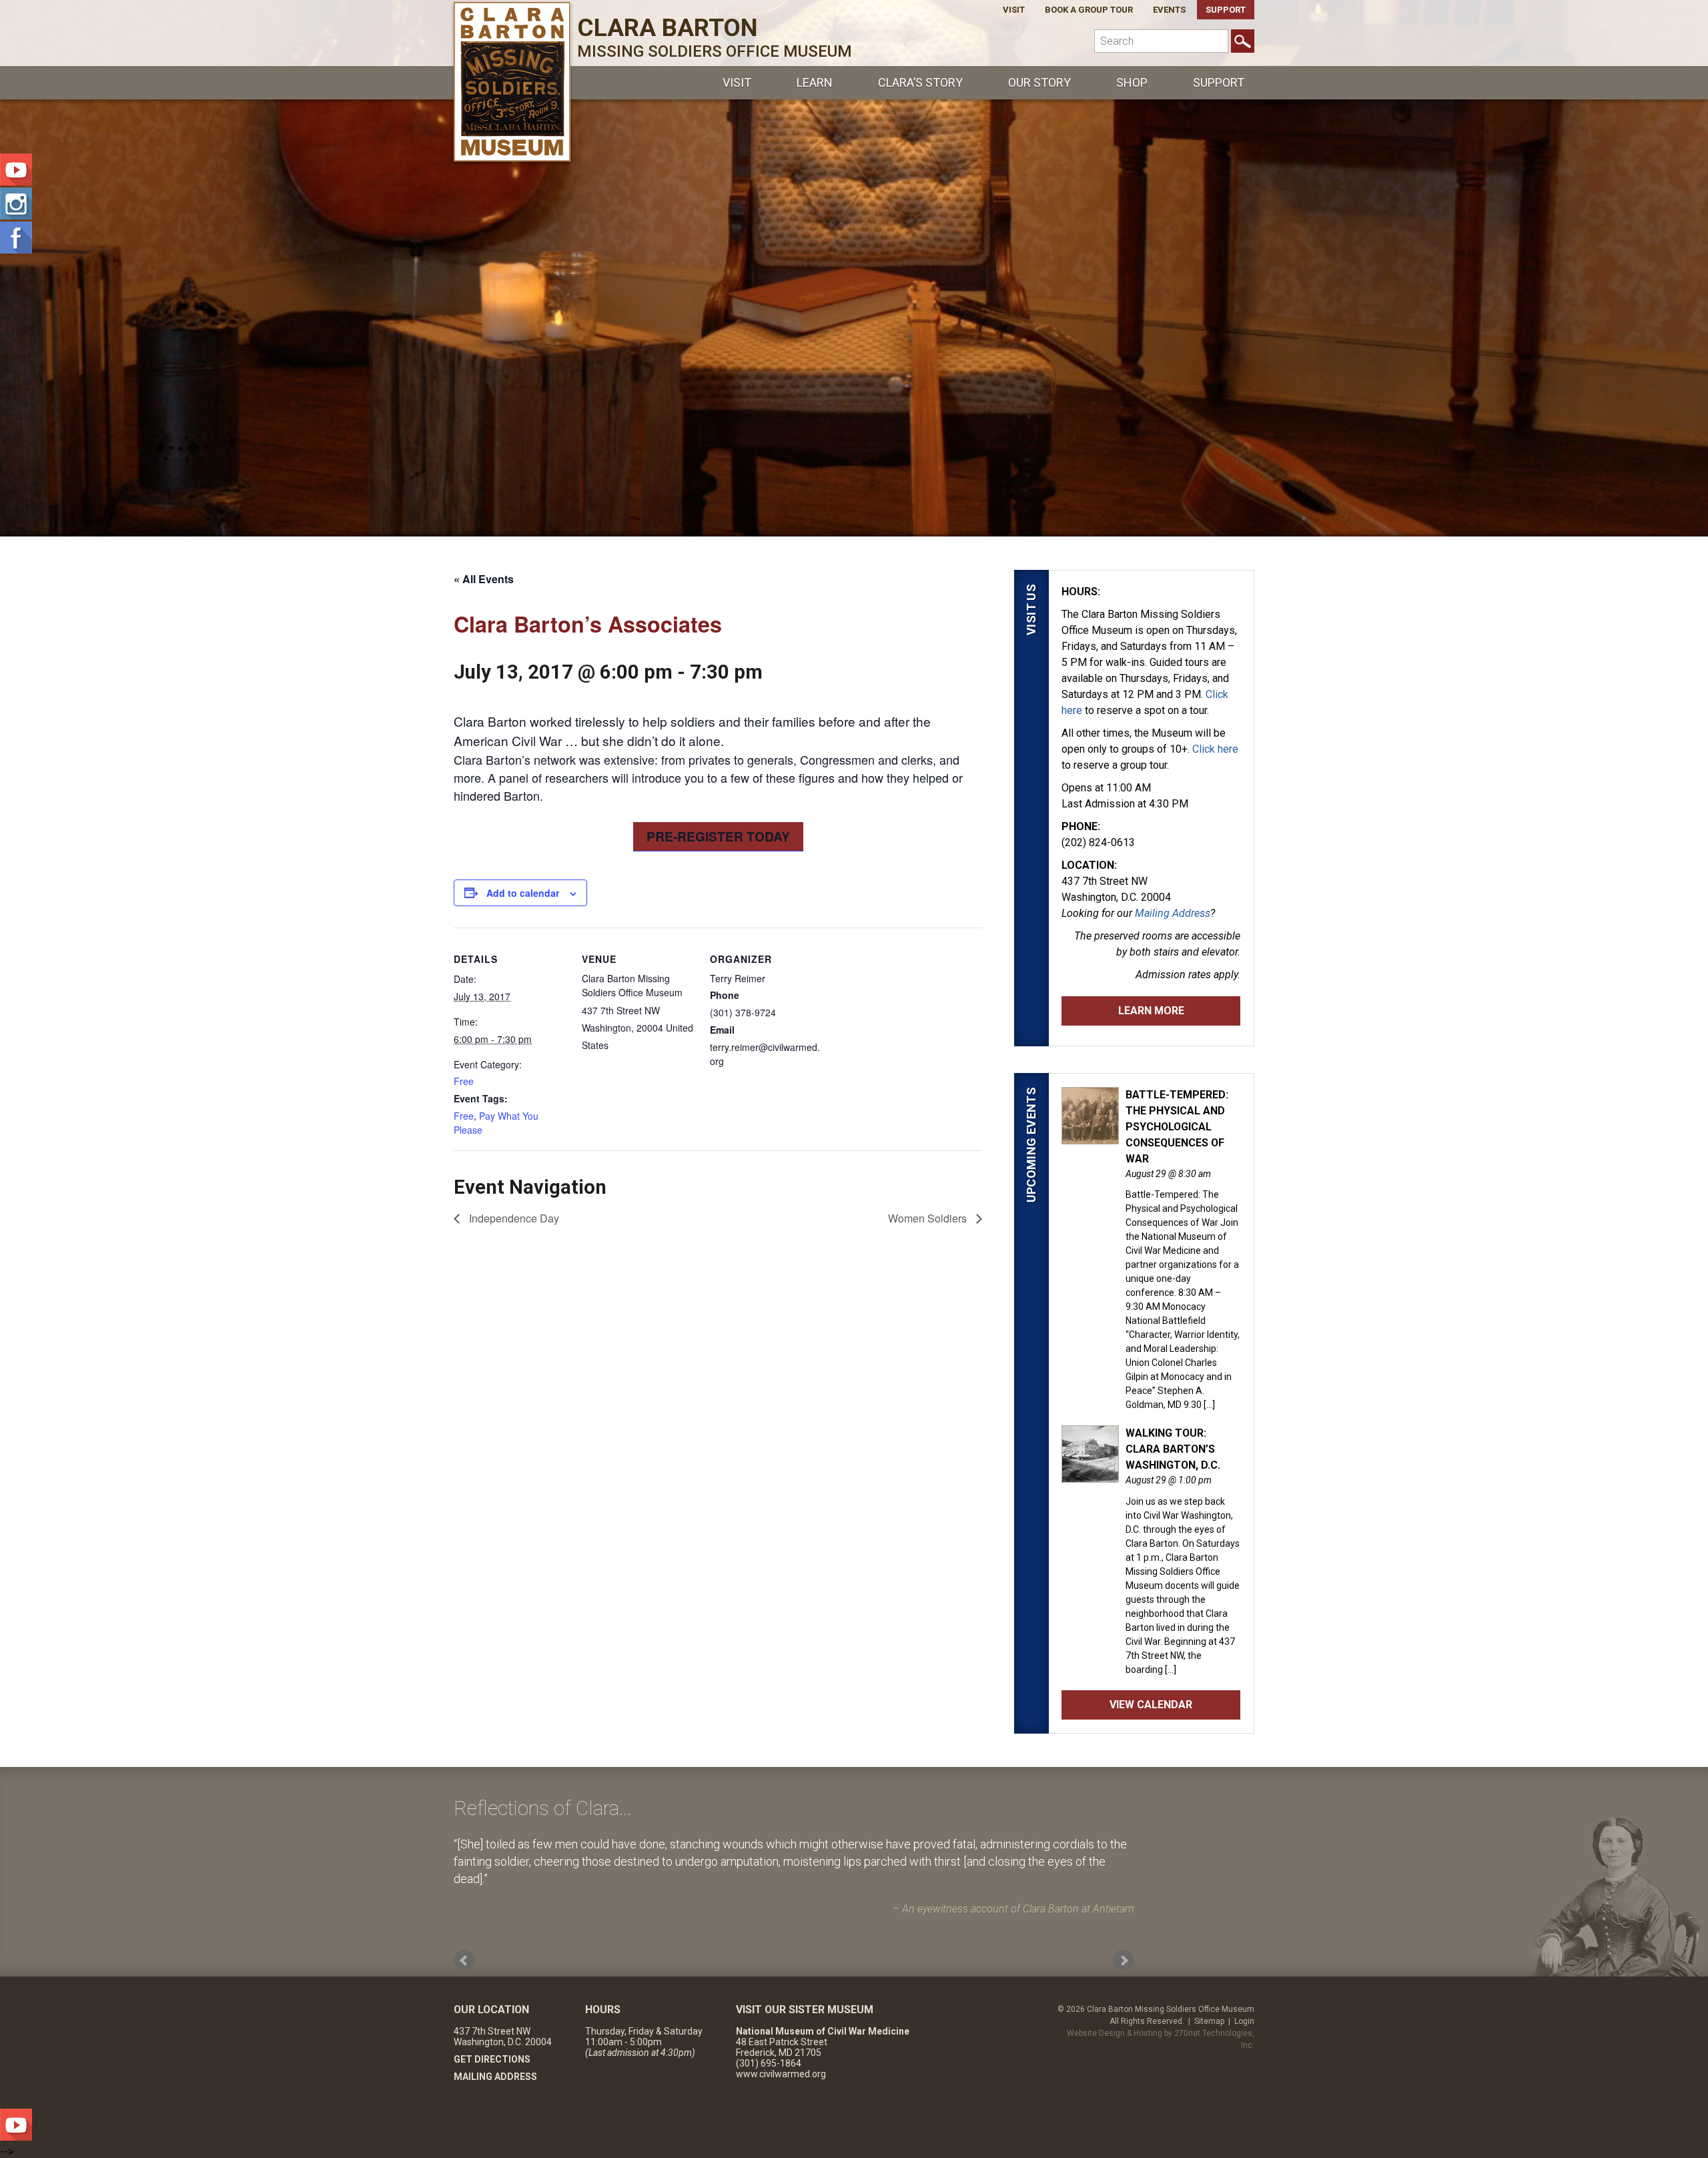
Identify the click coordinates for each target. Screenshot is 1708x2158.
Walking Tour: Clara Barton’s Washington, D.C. (1173, 1449)
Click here (1215, 749)
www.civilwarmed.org (781, 2074)
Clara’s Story (920, 82)
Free (464, 1081)
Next (1124, 1960)
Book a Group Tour (1089, 10)
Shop (1132, 82)
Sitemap (1209, 2021)
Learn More (1151, 1011)
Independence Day (513, 1218)
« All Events (484, 579)
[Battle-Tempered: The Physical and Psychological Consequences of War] (1090, 1137)
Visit (1014, 10)
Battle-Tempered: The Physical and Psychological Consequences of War (1177, 1127)
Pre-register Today (718, 836)
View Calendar (1151, 1705)
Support (1226, 10)
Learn (815, 82)
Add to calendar (523, 893)
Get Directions (492, 2059)
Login (1244, 2021)
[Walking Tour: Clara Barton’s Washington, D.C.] (1090, 1475)
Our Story (1039, 82)
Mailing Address (1173, 913)
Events (1169, 10)
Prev (464, 1960)
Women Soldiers (929, 1218)
